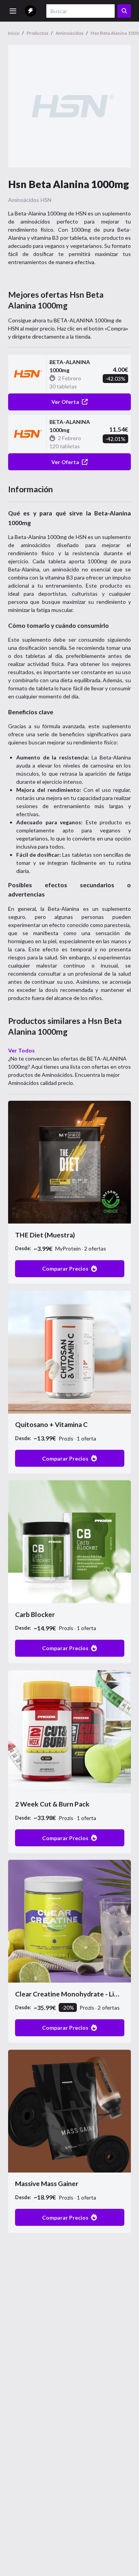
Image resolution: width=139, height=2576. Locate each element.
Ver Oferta (65, 402)
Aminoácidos (24, 200)
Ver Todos (21, 1050)
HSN (46, 200)
